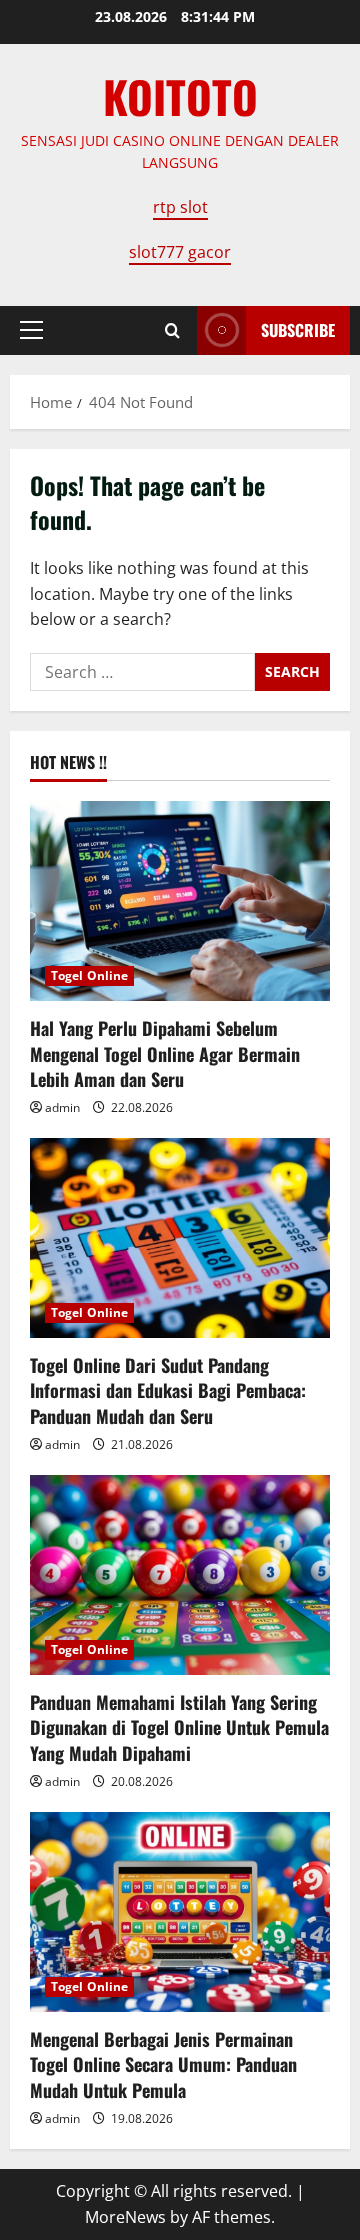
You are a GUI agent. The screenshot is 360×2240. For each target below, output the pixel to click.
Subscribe (298, 330)
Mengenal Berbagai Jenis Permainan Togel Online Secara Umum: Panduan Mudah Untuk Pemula (163, 2064)
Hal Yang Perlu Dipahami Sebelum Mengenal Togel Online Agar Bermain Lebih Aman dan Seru (165, 1053)
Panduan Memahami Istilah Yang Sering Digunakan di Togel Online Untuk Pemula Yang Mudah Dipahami (179, 1727)
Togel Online (89, 975)
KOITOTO (180, 96)
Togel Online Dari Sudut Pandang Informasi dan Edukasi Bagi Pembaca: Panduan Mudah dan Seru (168, 1390)
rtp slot (180, 207)
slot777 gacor (180, 252)
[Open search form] (172, 330)
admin (62, 1107)
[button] (31, 330)
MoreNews (125, 2217)
